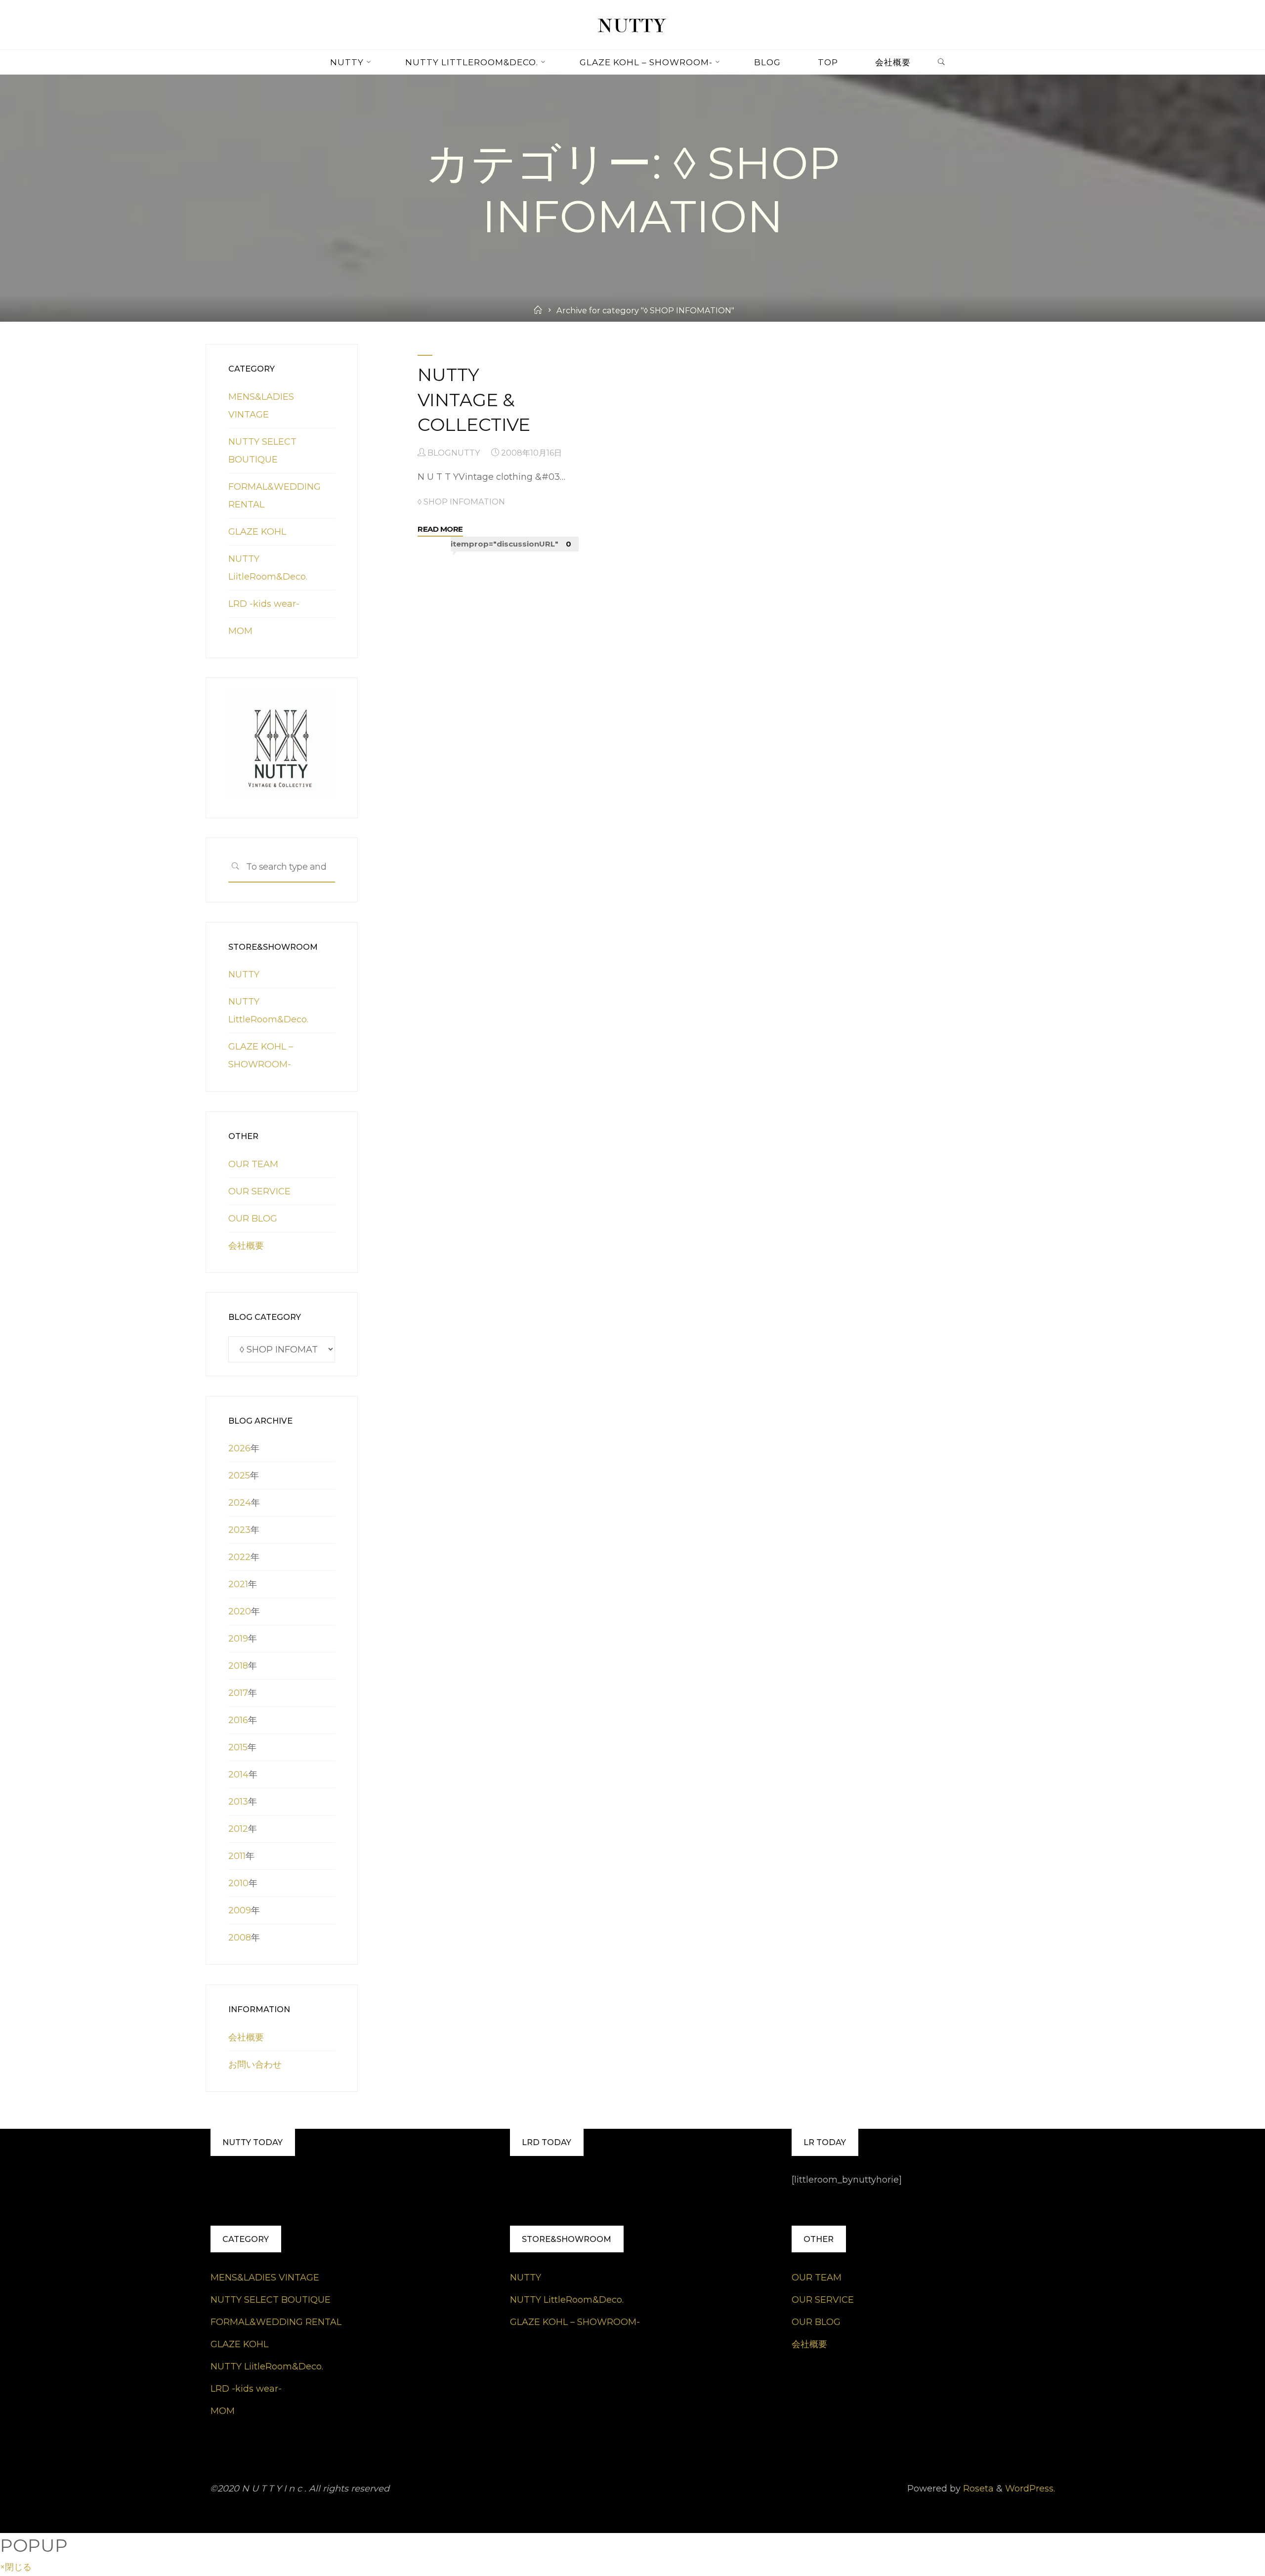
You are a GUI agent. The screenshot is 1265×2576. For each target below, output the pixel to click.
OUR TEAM (253, 1164)
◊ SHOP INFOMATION (462, 502)
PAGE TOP (1230, 2491)
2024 (240, 1503)
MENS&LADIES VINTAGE (265, 2278)
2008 (240, 1938)
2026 (239, 1448)
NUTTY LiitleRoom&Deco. (267, 2366)
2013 (238, 1802)
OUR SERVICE (259, 1191)
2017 (238, 1693)
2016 (238, 1720)
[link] (941, 63)
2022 (239, 1557)
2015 (238, 1747)
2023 (239, 1530)
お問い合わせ (255, 2065)
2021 (238, 1584)
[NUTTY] (632, 24)
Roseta (977, 2489)
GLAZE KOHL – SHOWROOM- (575, 2322)
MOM (240, 631)
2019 (238, 1639)
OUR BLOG (253, 1219)
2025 (239, 1476)
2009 (240, 1910)
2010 (238, 1883)
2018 (238, 1666)
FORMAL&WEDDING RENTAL (276, 2322)
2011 (237, 1856)
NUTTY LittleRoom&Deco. (567, 2300)
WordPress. (1030, 2489)
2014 (238, 1774)
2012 (238, 1829)
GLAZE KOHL (257, 532)
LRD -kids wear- (264, 604)
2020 (240, 1611)
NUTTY (244, 974)
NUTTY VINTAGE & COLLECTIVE (474, 400)
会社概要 (246, 1246)
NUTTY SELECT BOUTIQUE (271, 2300)
